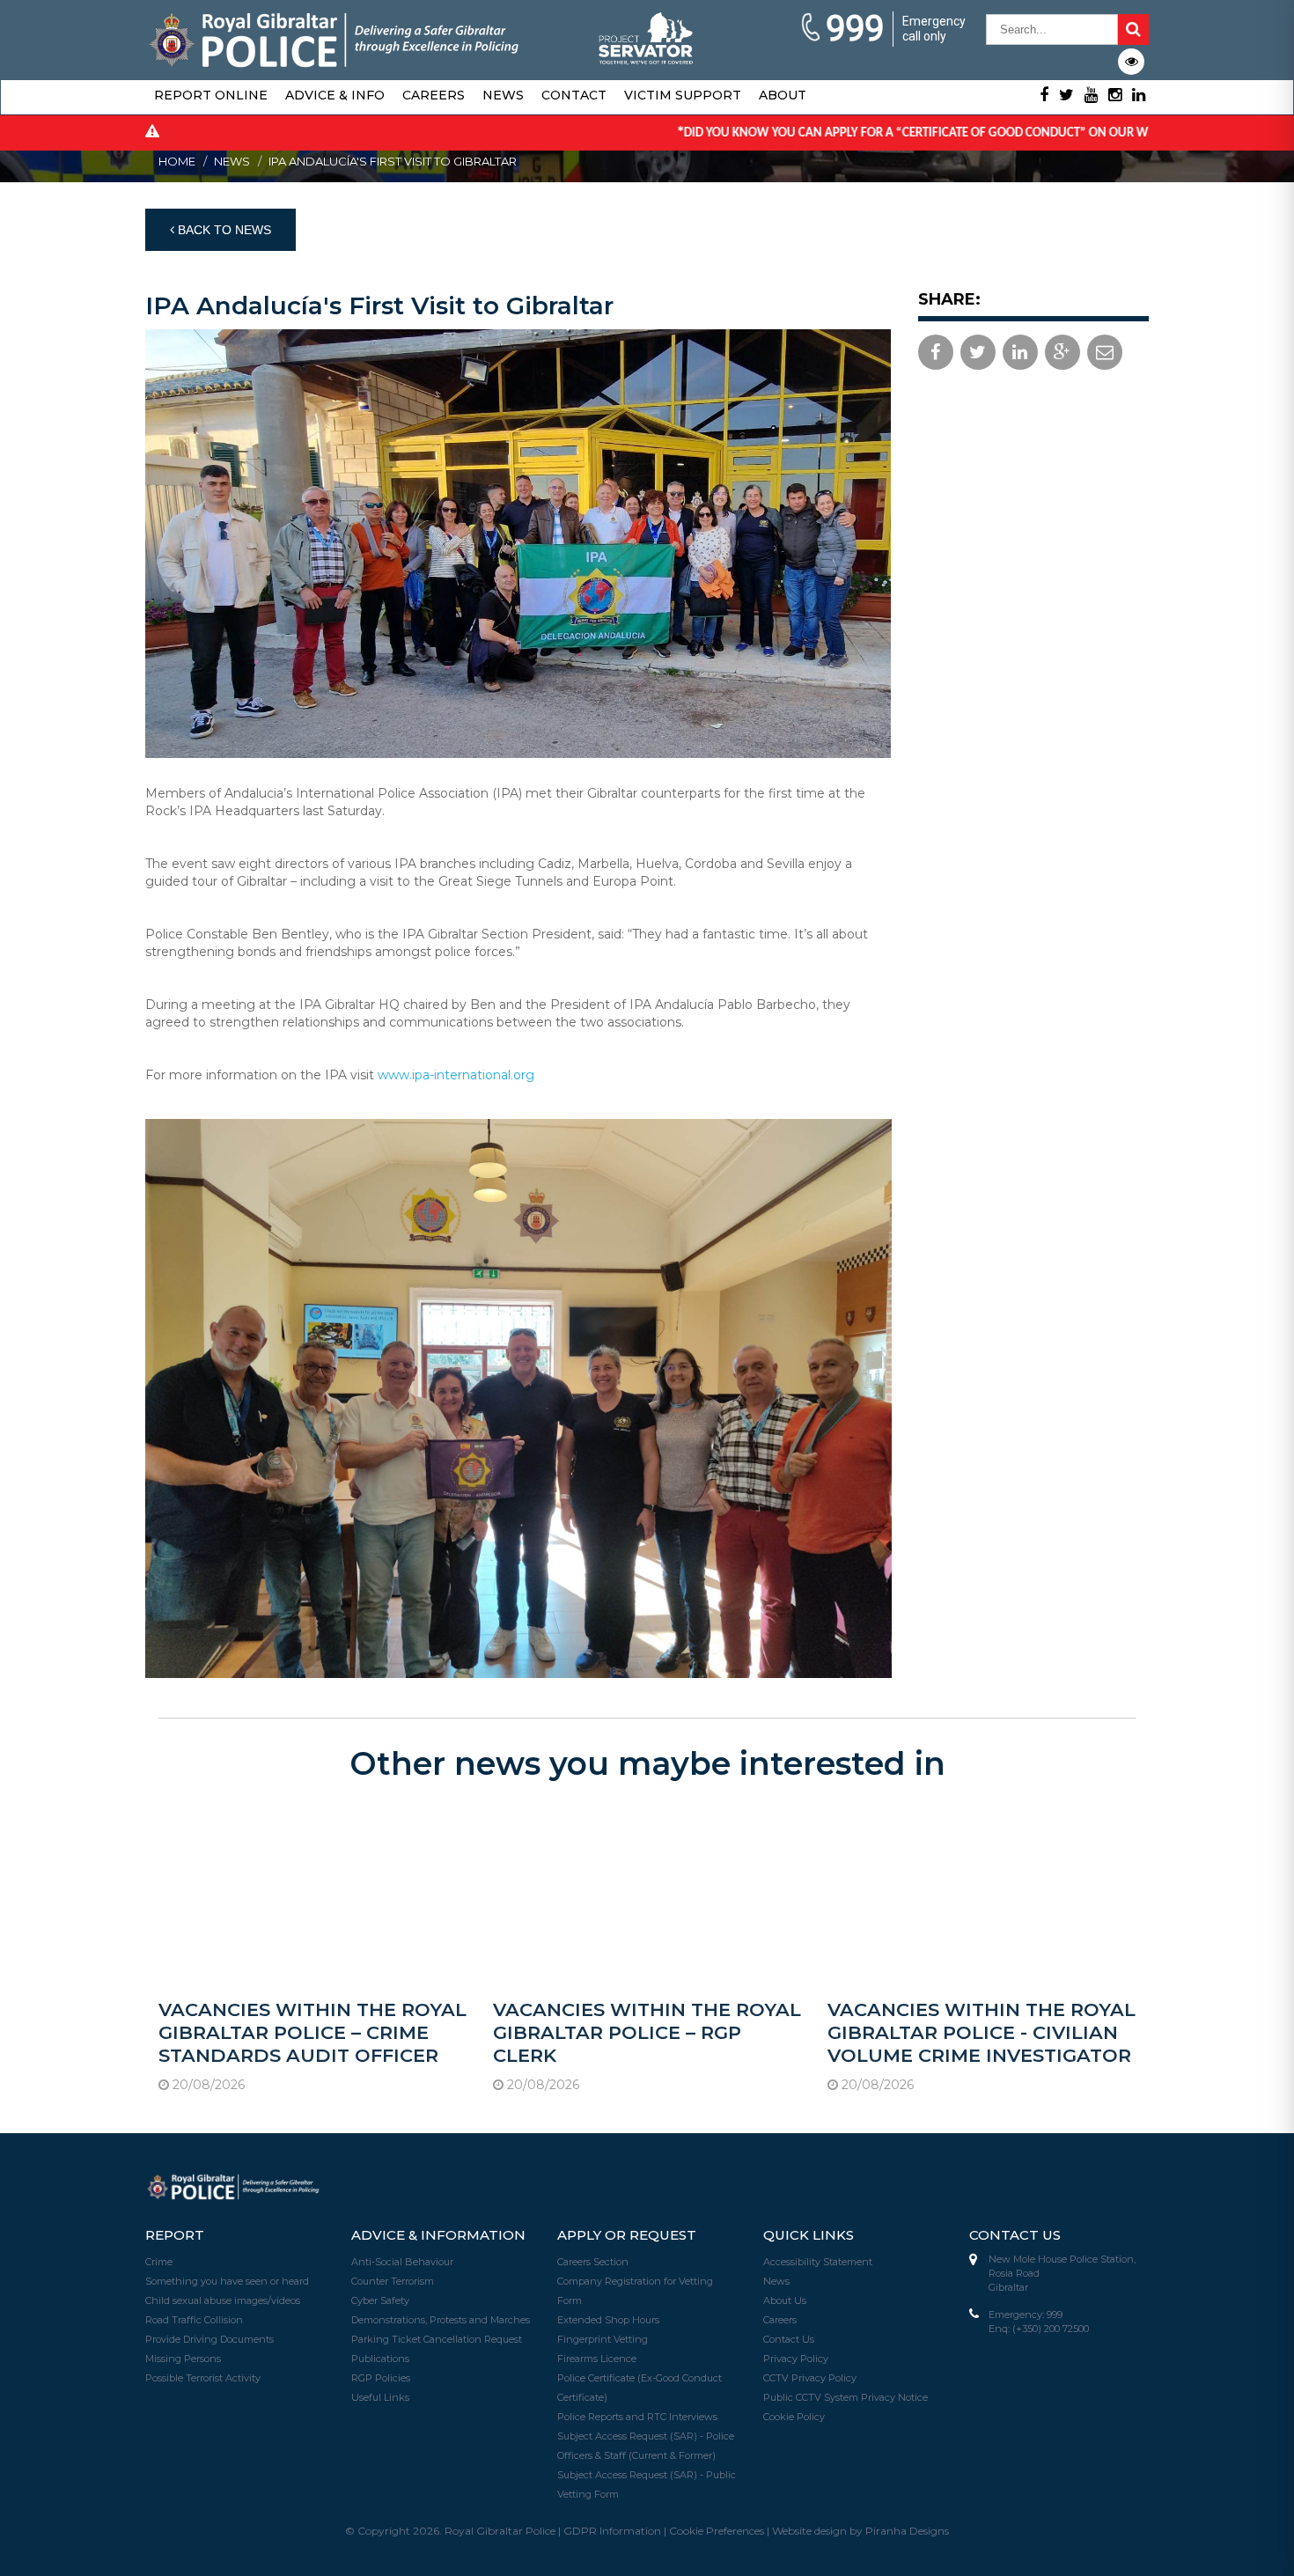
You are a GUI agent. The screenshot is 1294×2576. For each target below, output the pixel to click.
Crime (159, 2262)
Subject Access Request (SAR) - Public (647, 2475)
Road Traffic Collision (194, 2320)
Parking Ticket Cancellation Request (437, 2339)
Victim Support (683, 95)
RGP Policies (381, 2378)
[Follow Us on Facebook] (1044, 95)
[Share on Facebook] (936, 352)
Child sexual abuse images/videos (223, 2300)
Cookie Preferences (717, 2531)
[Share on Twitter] (978, 352)
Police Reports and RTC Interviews (637, 2417)
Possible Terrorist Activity (203, 2378)
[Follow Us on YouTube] (1091, 95)
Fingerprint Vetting (603, 2339)
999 (855, 29)
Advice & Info (335, 95)
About (783, 95)
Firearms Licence (597, 2359)
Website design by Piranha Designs (860, 2531)
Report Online (211, 95)
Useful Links (380, 2397)
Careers (434, 95)
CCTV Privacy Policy (810, 2378)
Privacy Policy (796, 2359)
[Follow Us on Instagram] (1115, 95)
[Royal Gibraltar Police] (335, 38)
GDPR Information (612, 2531)
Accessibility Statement (818, 2262)
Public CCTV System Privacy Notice (846, 2397)
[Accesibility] (1131, 62)
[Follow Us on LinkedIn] (1139, 95)
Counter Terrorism (393, 2281)
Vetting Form (588, 2494)
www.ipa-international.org (456, 1075)
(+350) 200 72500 (1051, 2329)
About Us (785, 2300)
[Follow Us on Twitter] (1066, 95)
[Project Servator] (647, 33)
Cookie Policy (794, 2417)
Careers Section (593, 2262)
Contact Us (789, 2339)
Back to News (223, 230)
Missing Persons (183, 2359)
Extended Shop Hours (608, 2320)
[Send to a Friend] (1105, 352)
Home (177, 161)
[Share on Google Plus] (1062, 352)
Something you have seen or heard (227, 2281)
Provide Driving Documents (210, 2339)
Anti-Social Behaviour (402, 2262)
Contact (574, 95)
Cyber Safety (380, 2300)
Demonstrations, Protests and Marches (441, 2320)
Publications (380, 2359)
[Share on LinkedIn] (1020, 352)
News (503, 95)
